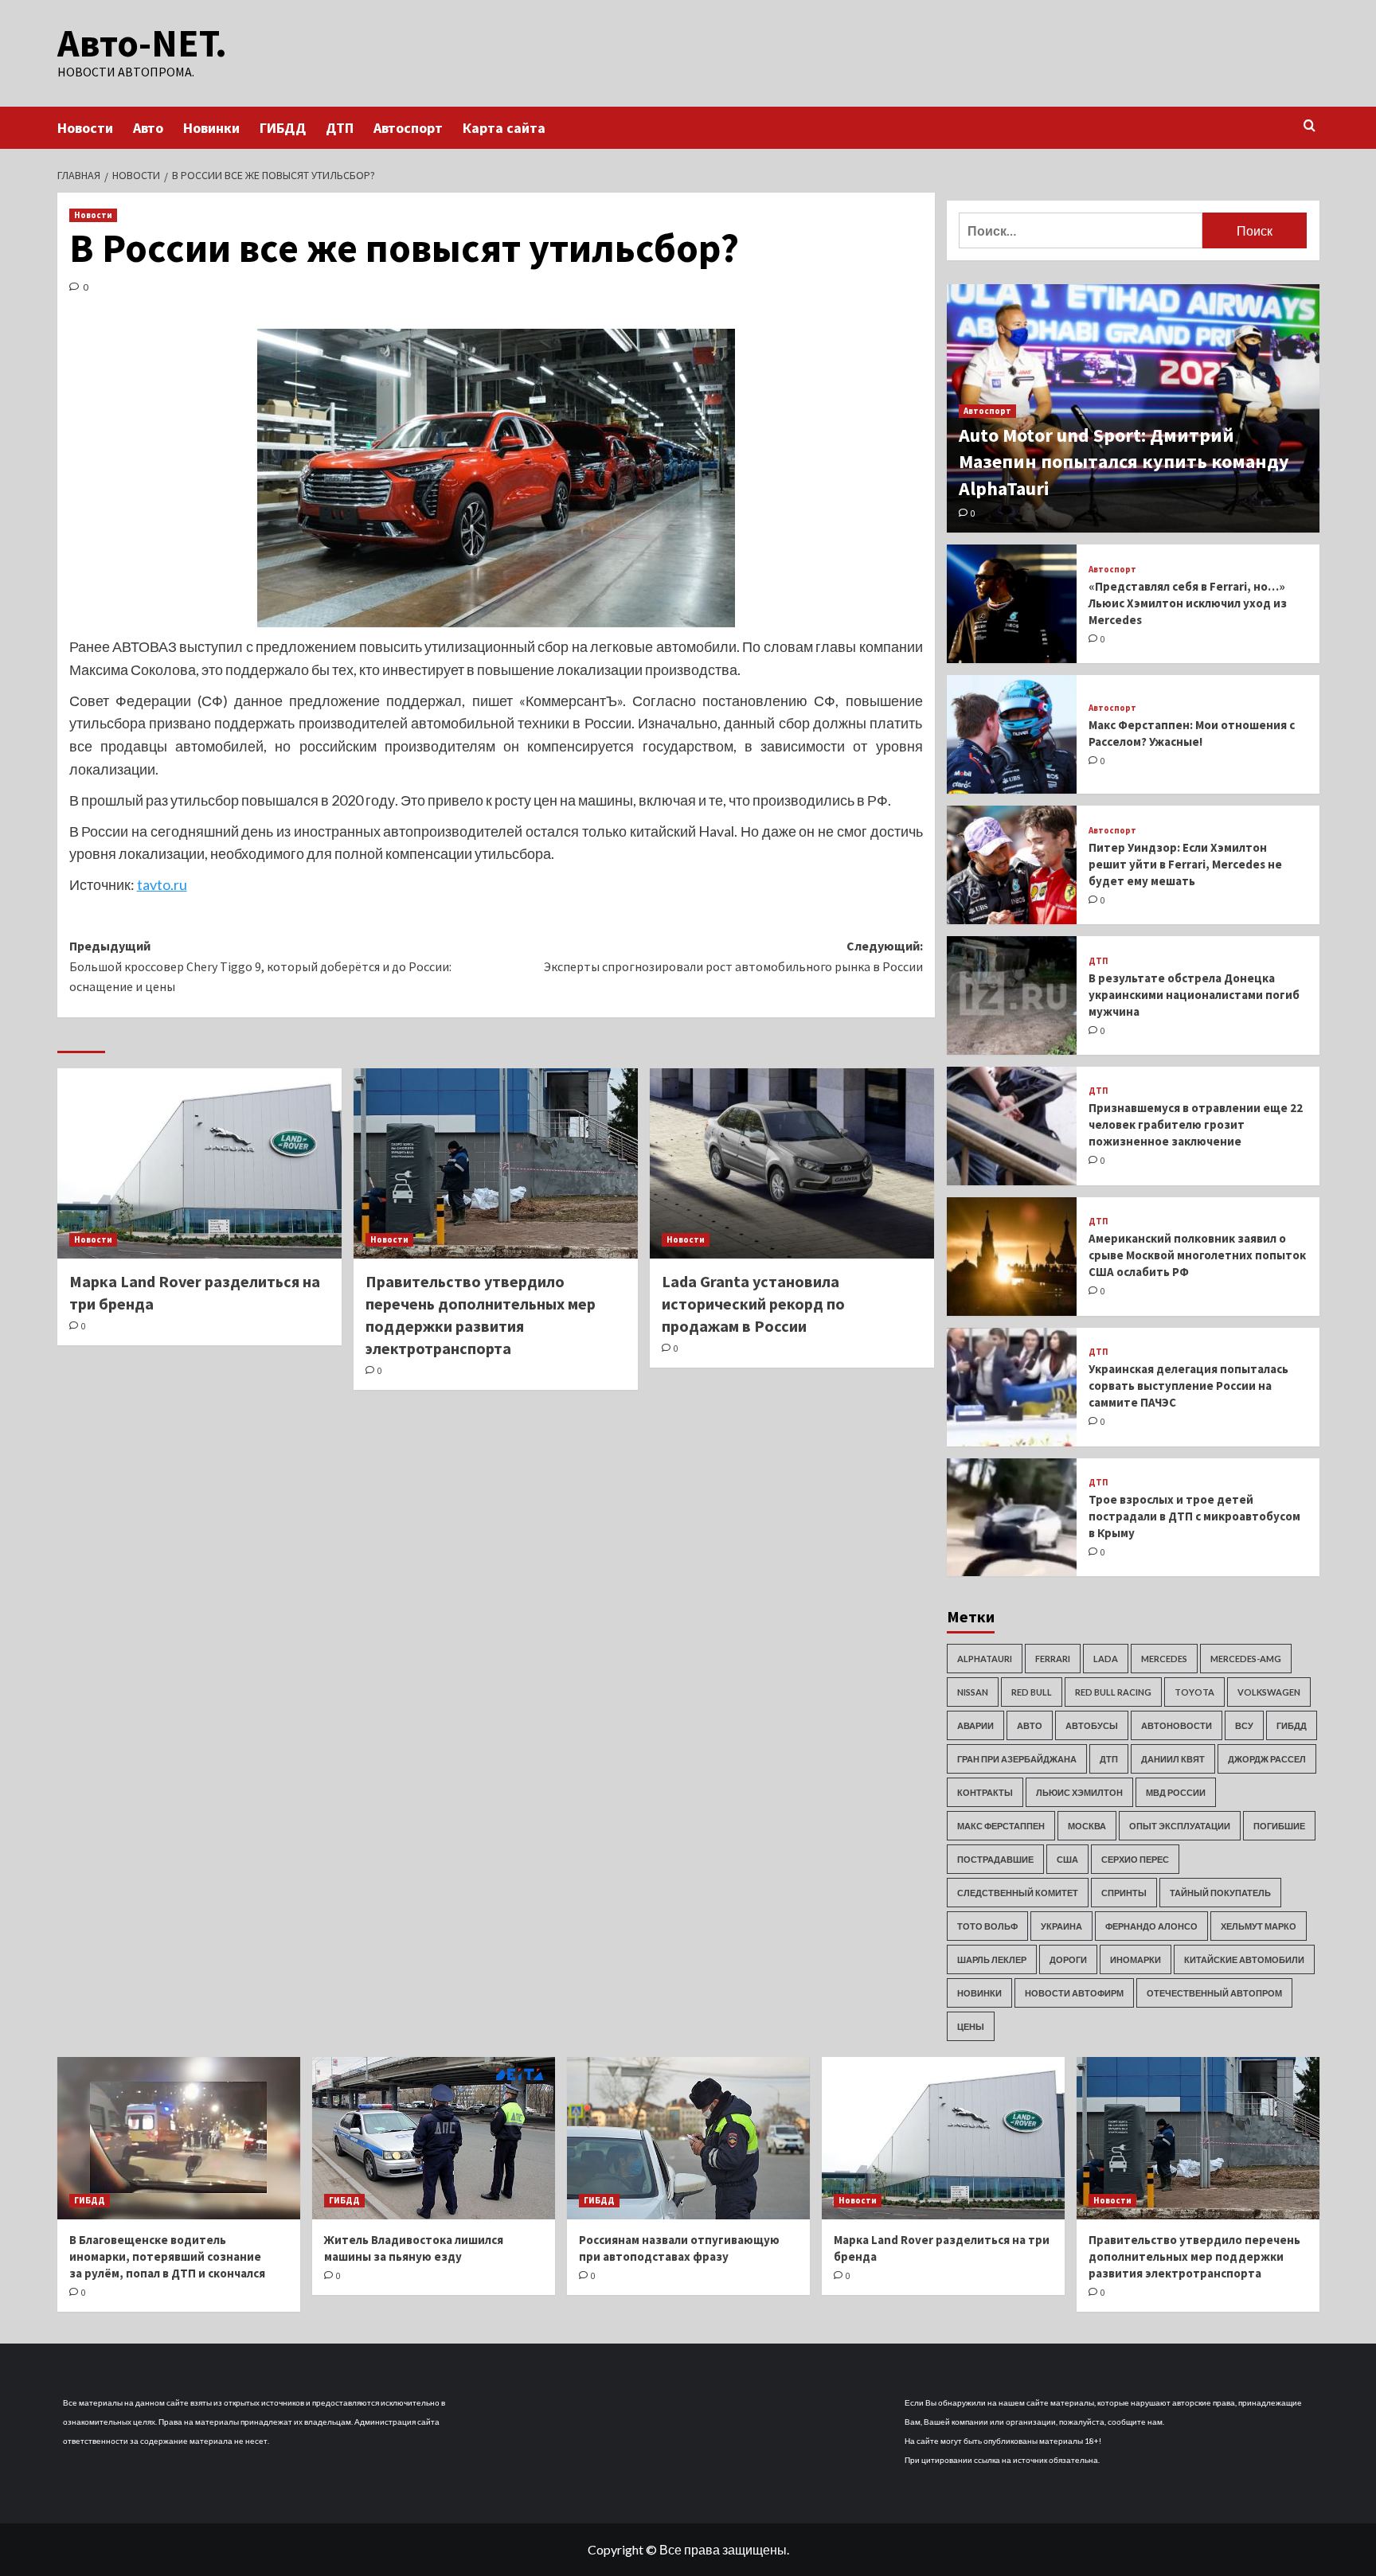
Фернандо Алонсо (1151, 1926)
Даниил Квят (1173, 1759)
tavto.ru (162, 884)
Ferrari (1053, 1659)
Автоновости (1177, 1725)
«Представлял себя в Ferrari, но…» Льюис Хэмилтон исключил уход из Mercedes (1188, 603)
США (1067, 1859)
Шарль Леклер (992, 1959)
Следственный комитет (1018, 1893)
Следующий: (733, 956)
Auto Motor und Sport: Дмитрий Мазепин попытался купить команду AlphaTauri (1124, 462)
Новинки (211, 128)
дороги (1068, 1959)
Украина (1061, 1926)
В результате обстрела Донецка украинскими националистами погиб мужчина (1194, 995)
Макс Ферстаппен (1001, 1826)
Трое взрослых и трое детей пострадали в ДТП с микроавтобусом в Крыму (1194, 1516)
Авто (148, 128)
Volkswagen (1269, 1692)
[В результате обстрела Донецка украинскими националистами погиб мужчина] (1012, 995)
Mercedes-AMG (1246, 1659)
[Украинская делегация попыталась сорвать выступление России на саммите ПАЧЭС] (1012, 1387)
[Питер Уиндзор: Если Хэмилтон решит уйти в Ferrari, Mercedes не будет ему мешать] (1012, 865)
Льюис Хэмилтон (1079, 1792)
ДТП (340, 128)
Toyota (1194, 1692)
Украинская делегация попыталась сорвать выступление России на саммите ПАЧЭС (1188, 1386)
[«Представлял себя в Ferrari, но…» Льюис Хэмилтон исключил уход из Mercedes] (1012, 604)
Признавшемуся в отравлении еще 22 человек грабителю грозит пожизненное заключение (1196, 1124)
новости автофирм (1074, 1993)
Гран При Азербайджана (1017, 1759)
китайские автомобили (1244, 1959)
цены (971, 2026)
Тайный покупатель (1220, 1893)
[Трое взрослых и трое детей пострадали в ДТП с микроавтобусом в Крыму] (1012, 1518)
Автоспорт (408, 128)
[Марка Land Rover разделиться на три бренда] (199, 1163)
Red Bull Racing (1113, 1692)
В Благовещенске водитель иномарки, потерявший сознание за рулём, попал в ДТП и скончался (167, 2256)
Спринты (1124, 1893)
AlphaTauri (985, 1659)
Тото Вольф (987, 1926)
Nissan (973, 1692)
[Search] (1310, 126)
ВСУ (1244, 1725)
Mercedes (1164, 1659)
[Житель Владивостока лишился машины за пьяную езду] (434, 2138)
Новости (85, 128)
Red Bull (1032, 1692)
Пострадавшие (995, 1859)
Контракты (985, 1792)
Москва (1087, 1826)
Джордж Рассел (1267, 1759)
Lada (1106, 1659)
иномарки (1136, 1959)
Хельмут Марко (1259, 1926)
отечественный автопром (1214, 1993)
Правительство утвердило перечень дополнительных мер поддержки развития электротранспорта (1194, 2256)
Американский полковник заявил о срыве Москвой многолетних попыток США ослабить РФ (1197, 1255)
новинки (979, 1993)
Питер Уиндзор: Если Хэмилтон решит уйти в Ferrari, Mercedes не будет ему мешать (1185, 864)
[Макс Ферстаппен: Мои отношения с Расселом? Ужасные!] (1012, 734)
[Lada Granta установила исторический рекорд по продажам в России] (792, 1163)
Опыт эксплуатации (1180, 1826)
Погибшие (1279, 1826)
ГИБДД (283, 128)
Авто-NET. (142, 43)
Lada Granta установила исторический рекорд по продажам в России (753, 1304)
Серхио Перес (1135, 1859)
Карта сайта (504, 128)
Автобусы (1092, 1725)
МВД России (1176, 1792)
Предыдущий (260, 966)
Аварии (975, 1725)
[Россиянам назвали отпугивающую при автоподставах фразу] (688, 2138)
